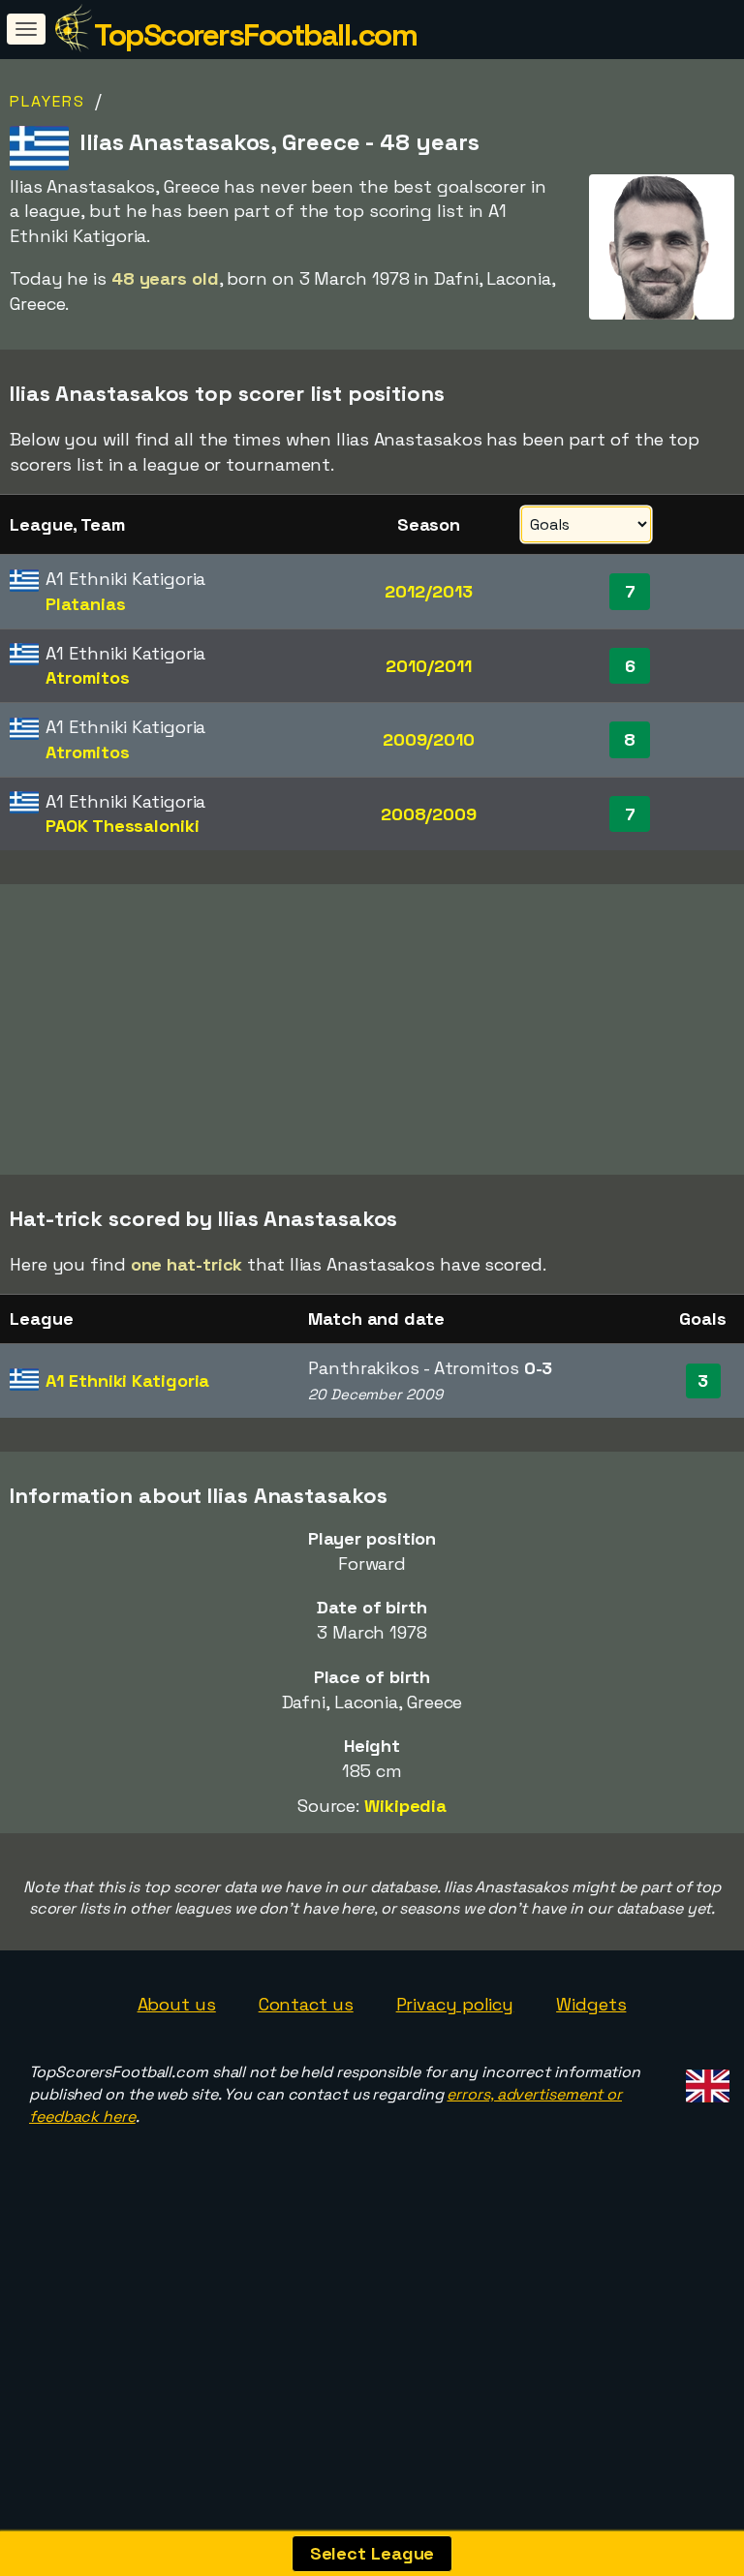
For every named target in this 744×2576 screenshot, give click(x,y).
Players (47, 101)
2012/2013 (428, 591)
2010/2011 (428, 666)
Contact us (306, 2004)
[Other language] (705, 2080)
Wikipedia (405, 1806)
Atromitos (87, 677)
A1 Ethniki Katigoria (127, 1380)
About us (177, 2004)
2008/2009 (429, 814)
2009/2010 (429, 739)
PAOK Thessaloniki (122, 826)
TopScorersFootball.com (255, 35)
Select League (372, 2553)
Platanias (85, 604)
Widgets (591, 2004)
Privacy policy (455, 2004)
